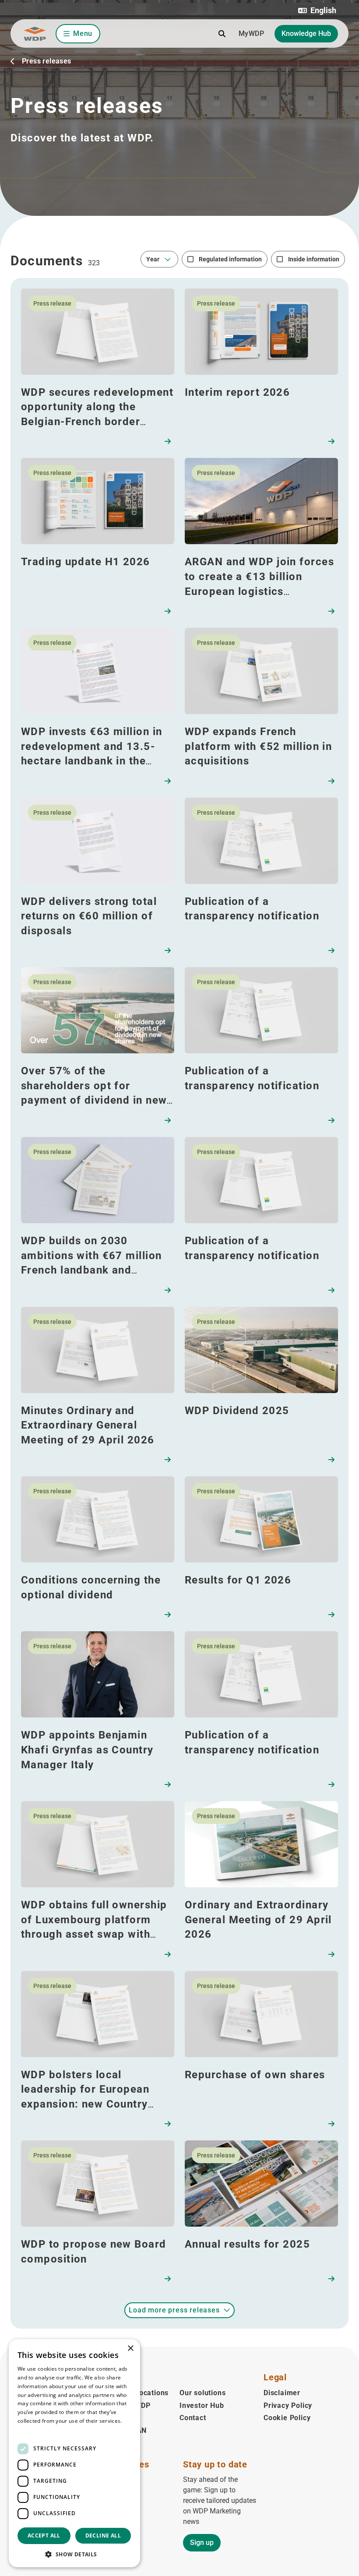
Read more (32, 2430)
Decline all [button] (103, 2536)
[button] (317, 11)
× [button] (130, 2349)
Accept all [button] (44, 2536)
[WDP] (35, 34)
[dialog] (74, 2453)
